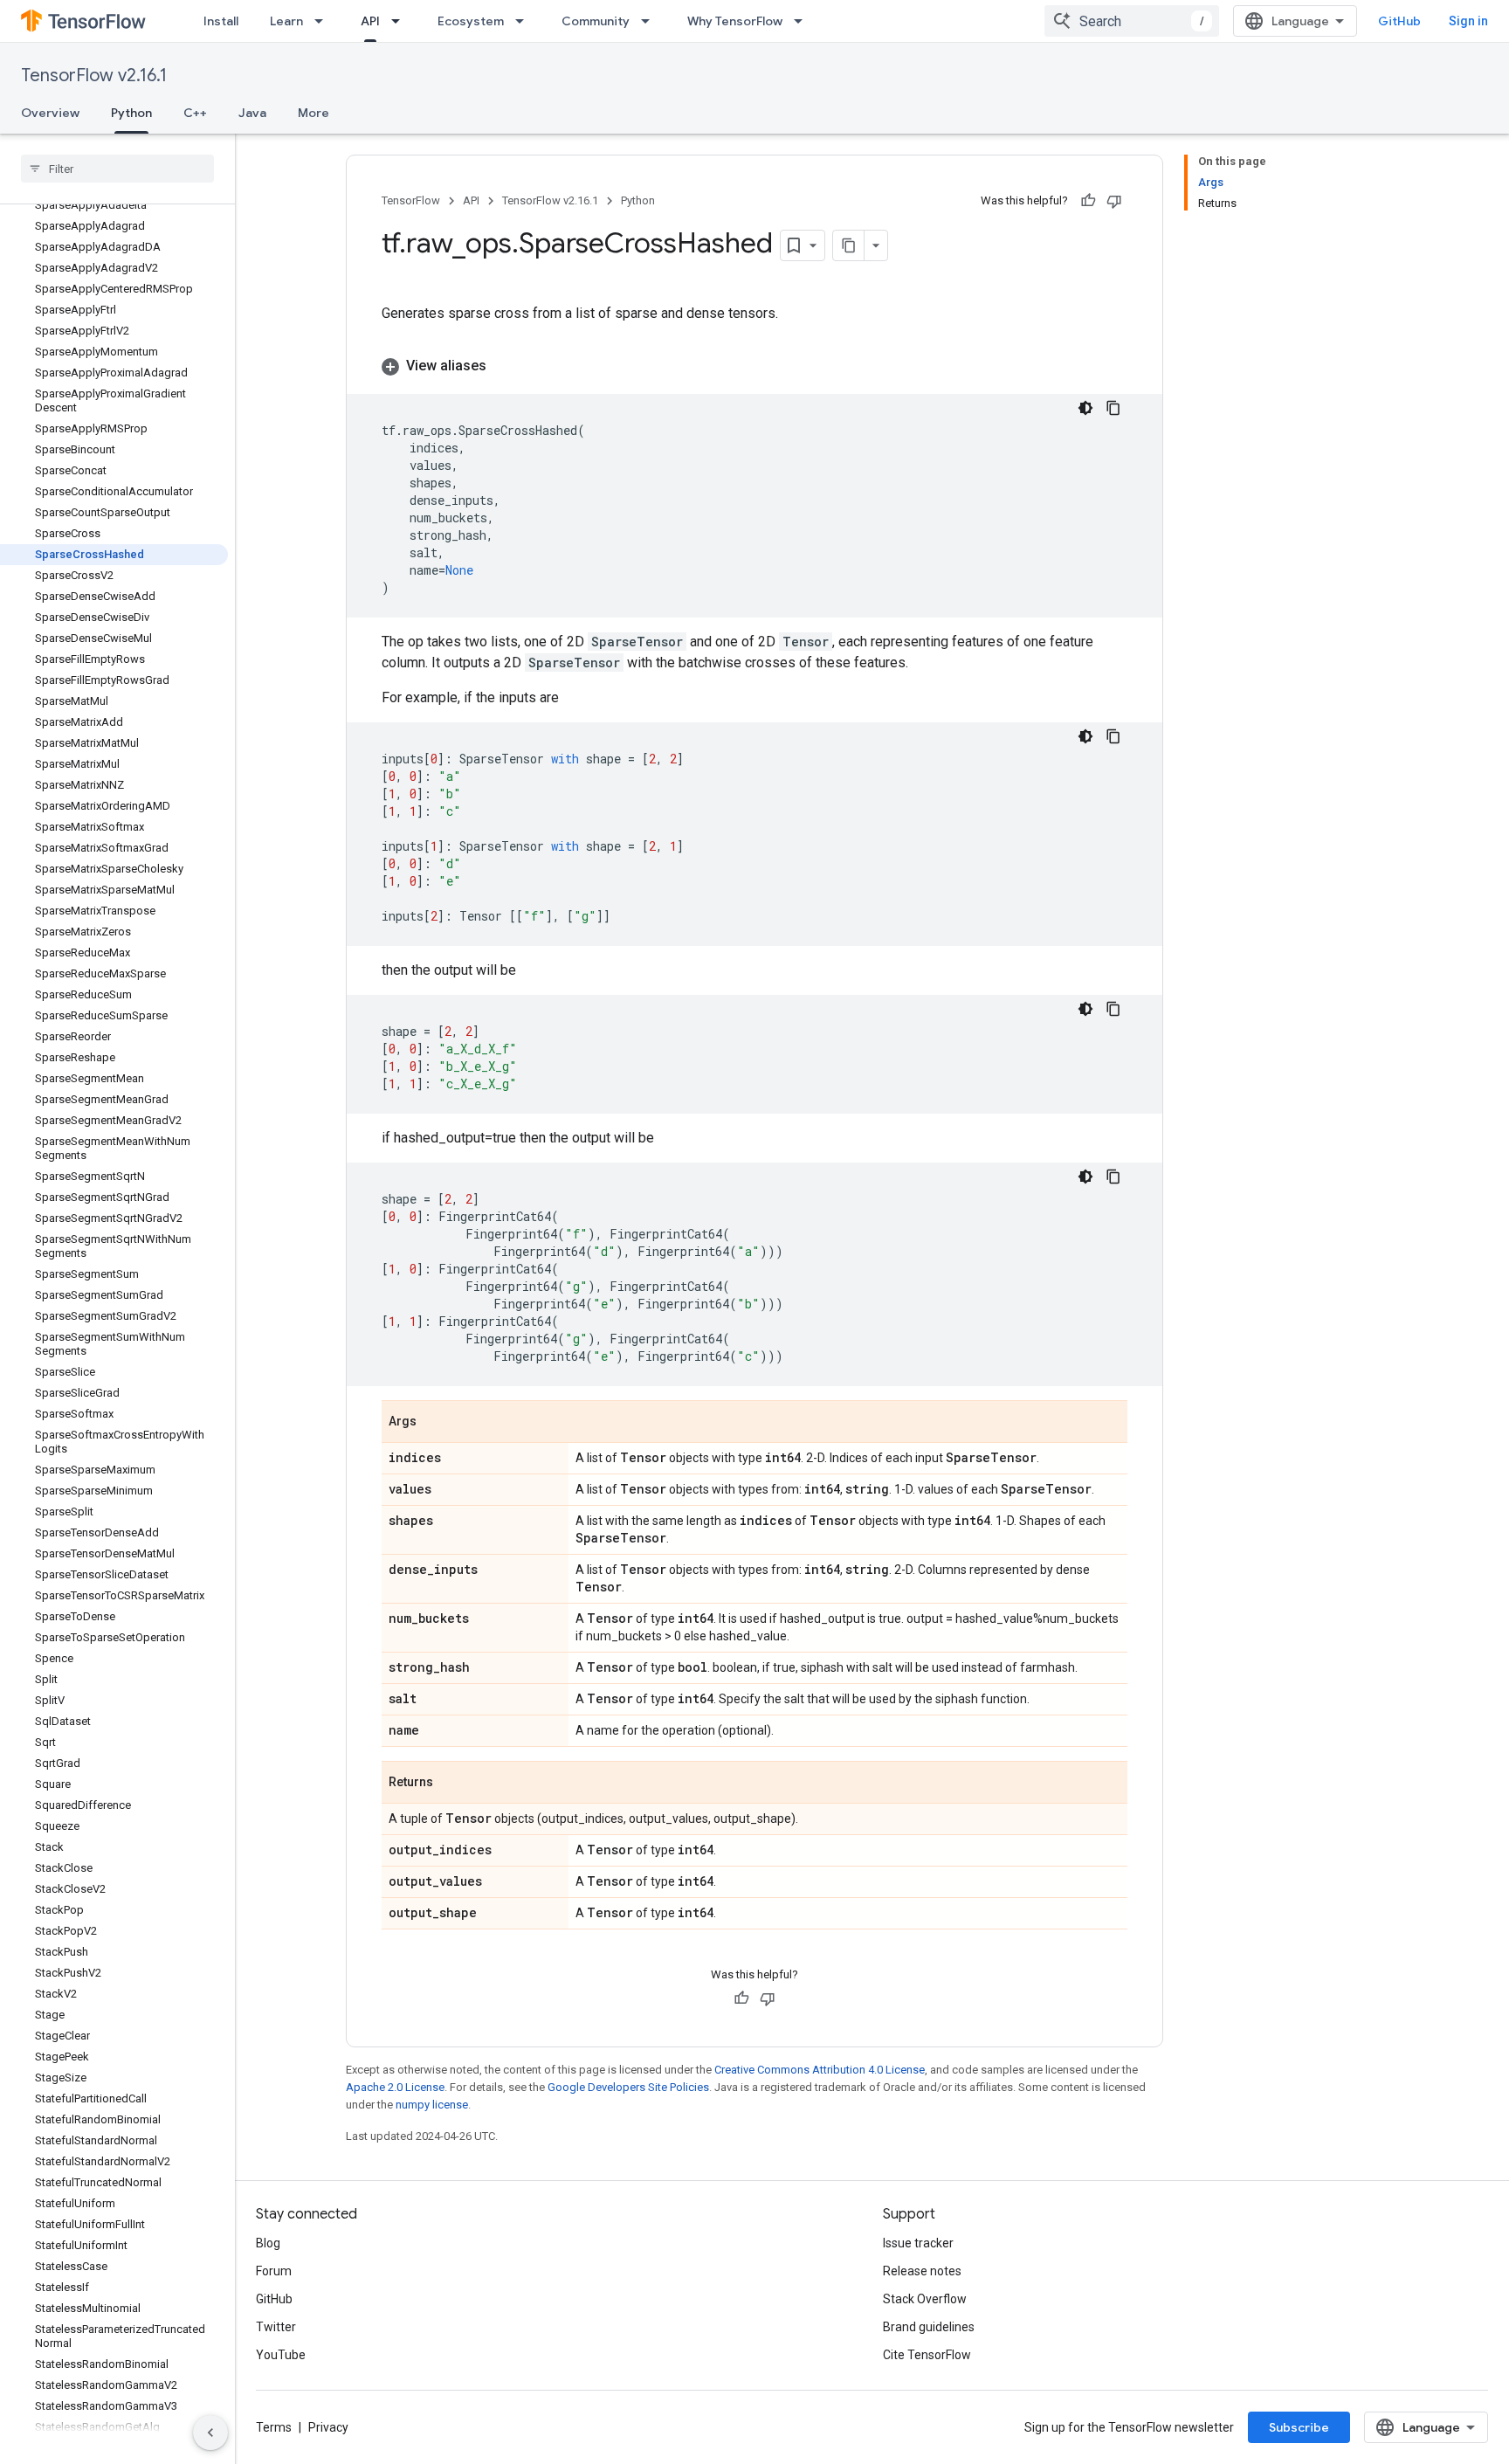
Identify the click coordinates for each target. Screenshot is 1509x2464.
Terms (274, 2427)
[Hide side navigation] (210, 2433)
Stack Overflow (925, 2299)
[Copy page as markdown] (849, 245)
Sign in (1468, 21)
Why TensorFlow (735, 21)
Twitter (276, 2327)
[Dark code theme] (1085, 408)
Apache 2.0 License (395, 2087)
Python (131, 113)
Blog (268, 2243)
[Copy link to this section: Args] (434, 1423)
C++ (195, 113)
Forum (274, 2271)
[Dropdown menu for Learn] (324, 21)
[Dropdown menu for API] (401, 21)
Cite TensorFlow (927, 2355)
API (370, 21)
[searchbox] (117, 169)
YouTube (281, 2355)
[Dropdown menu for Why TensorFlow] (803, 21)
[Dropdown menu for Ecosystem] (525, 21)
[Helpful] (1088, 201)
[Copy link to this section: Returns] (451, 1784)
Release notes (922, 2271)
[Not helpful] (1114, 201)
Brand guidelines (929, 2327)
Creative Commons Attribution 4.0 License (820, 2070)
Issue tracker (918, 2243)
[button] (754, 366)
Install (221, 21)
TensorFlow (411, 200)
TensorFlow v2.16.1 (94, 76)
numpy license (432, 2105)
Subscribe (1299, 2427)
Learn (286, 21)
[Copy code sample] (1113, 408)
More (314, 113)
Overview (50, 113)
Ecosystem (471, 21)
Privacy (328, 2427)
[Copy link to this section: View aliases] (504, 366)
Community (596, 21)
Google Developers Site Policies (628, 2087)
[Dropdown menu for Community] (651, 21)
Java (252, 113)
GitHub (1399, 21)
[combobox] (1132, 21)
